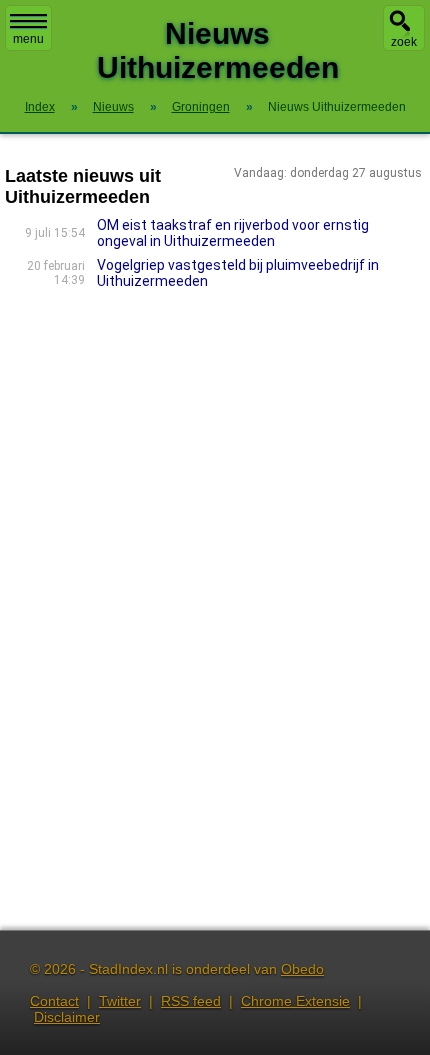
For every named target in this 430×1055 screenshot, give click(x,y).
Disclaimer (67, 1017)
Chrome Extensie (295, 1001)
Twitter (120, 1001)
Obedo (302, 969)
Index (40, 107)
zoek (404, 42)
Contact (54, 1001)
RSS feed (191, 1001)
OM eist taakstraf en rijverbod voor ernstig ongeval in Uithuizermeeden (233, 233)
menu (28, 39)
